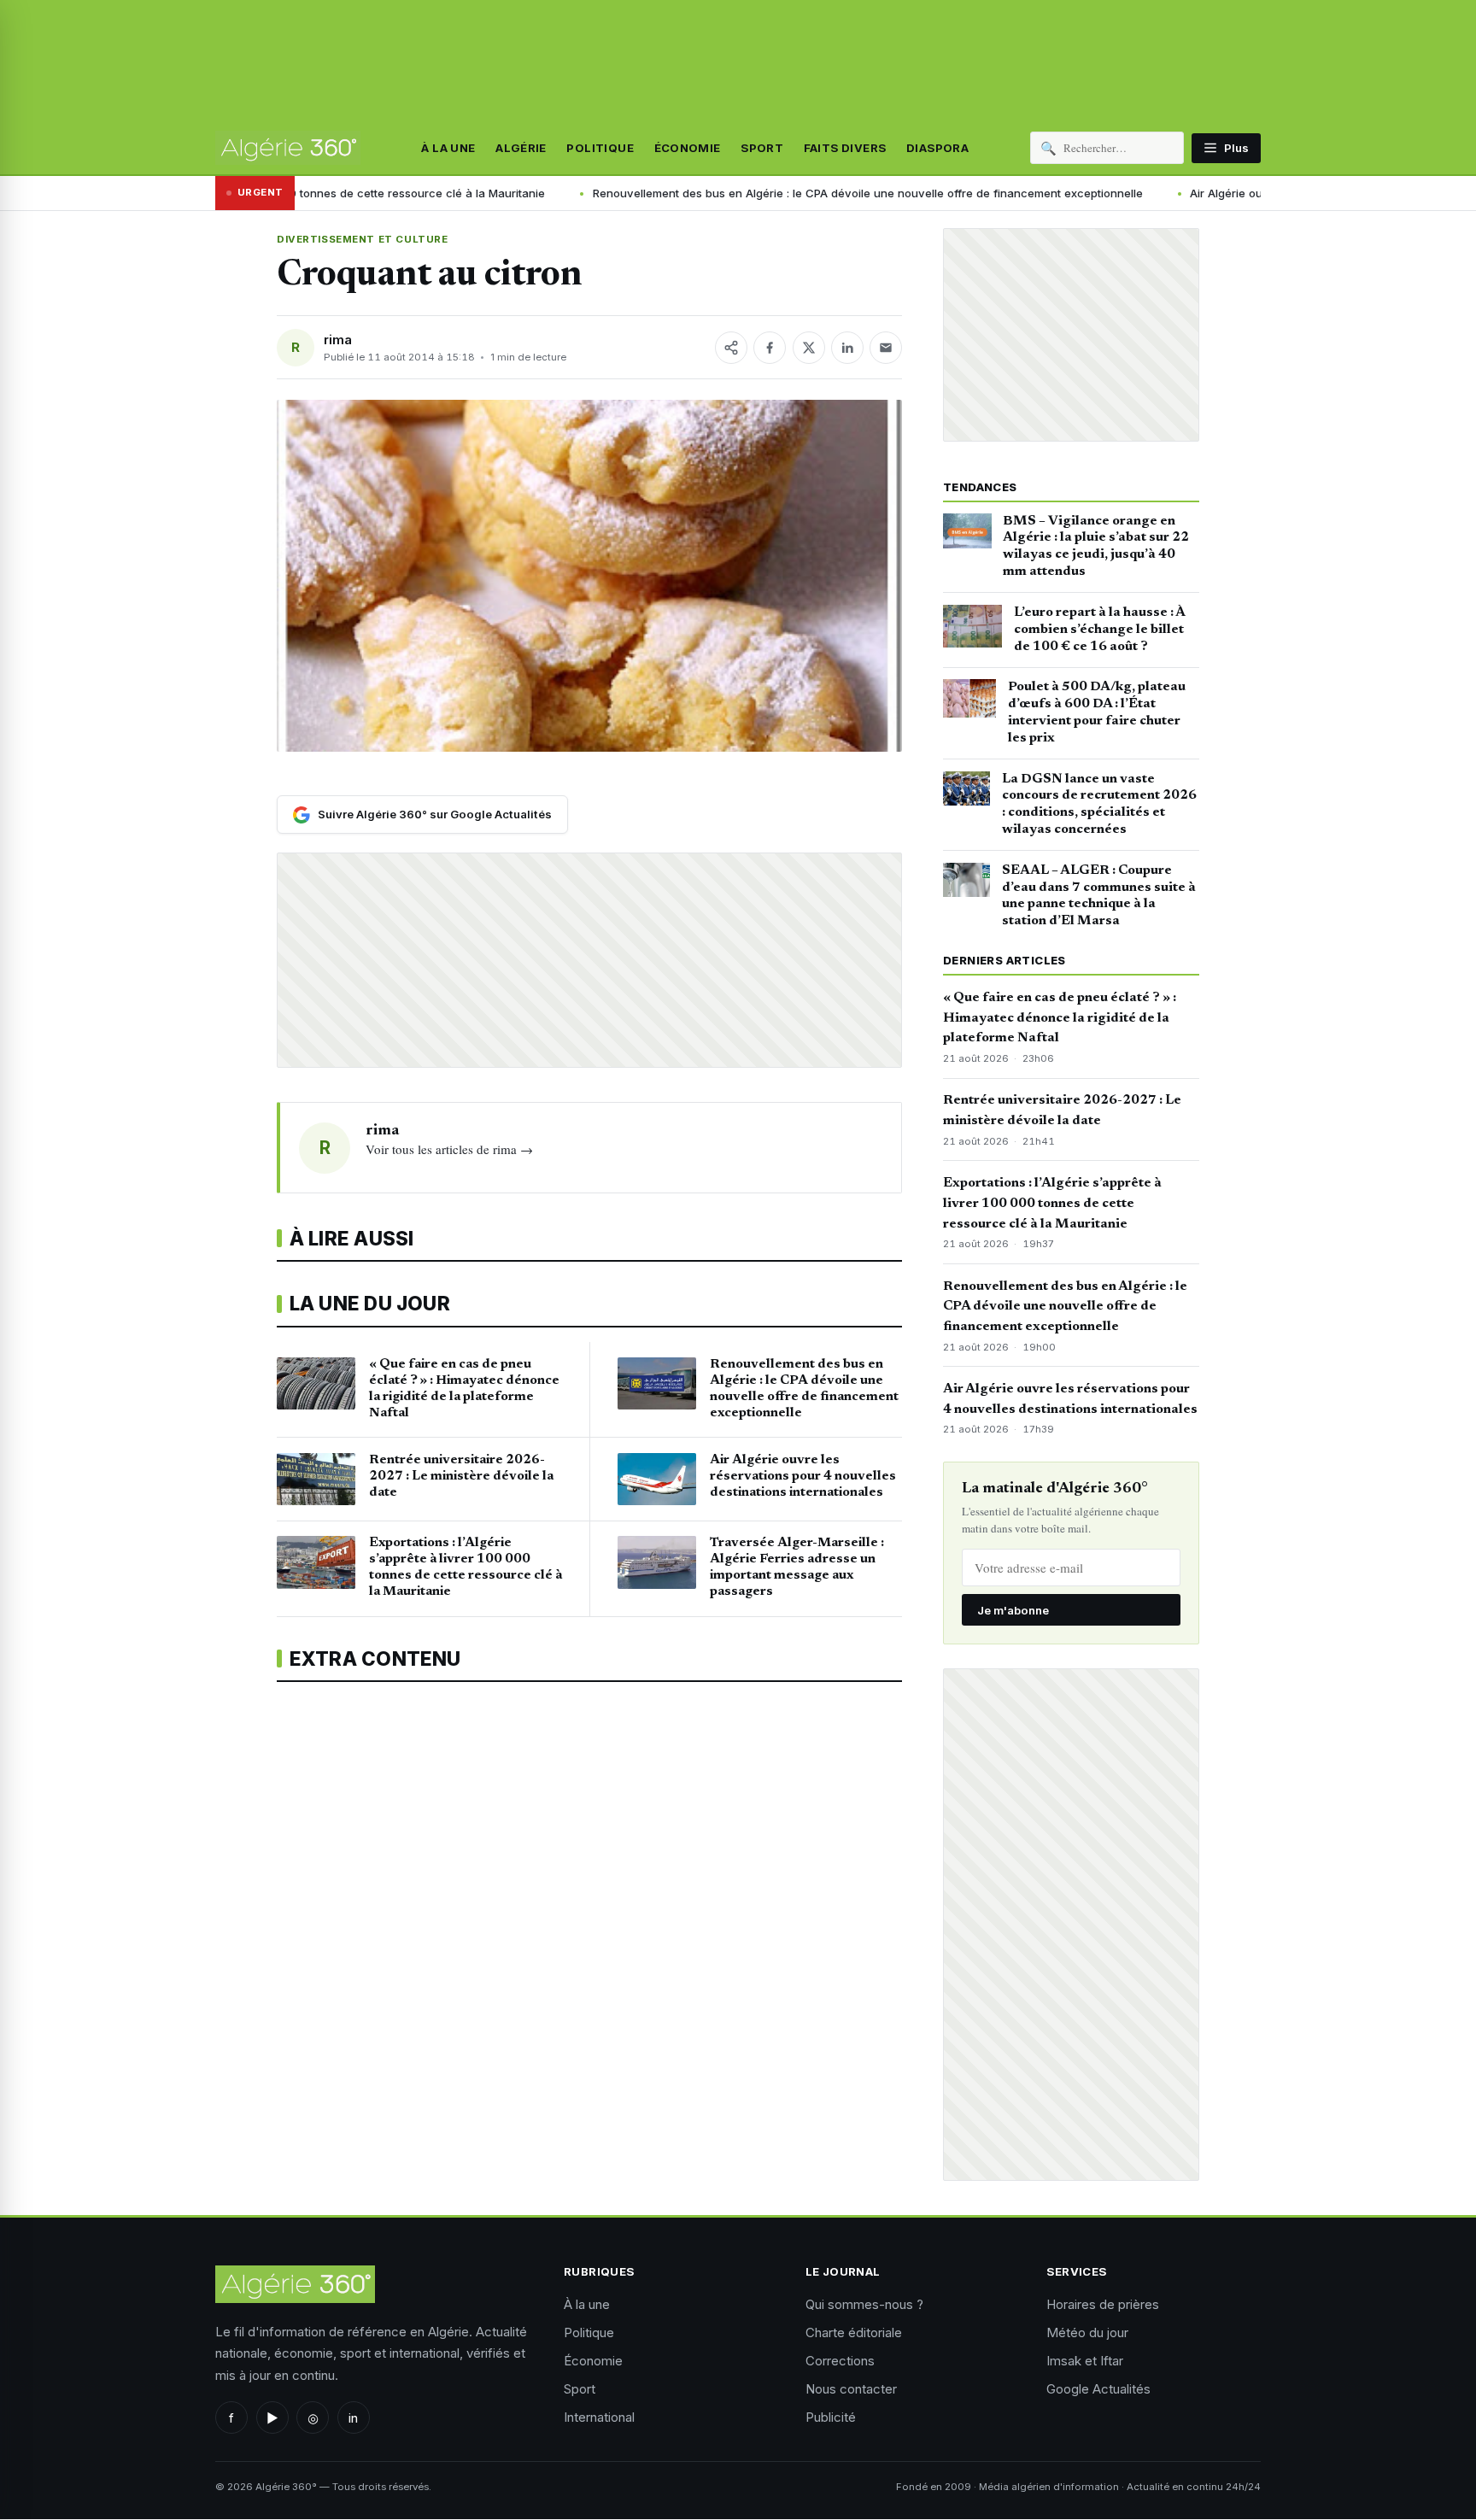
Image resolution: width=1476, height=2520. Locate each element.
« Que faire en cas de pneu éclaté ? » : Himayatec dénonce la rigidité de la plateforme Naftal (1060, 1018)
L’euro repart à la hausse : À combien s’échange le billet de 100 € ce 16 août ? (1099, 630)
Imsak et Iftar (1085, 2361)
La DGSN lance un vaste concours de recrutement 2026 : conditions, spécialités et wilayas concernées (1099, 804)
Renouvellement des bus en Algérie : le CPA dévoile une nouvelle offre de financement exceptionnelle (800, 193)
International (599, 2417)
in (353, 2418)
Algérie (521, 148)
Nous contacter (851, 2389)
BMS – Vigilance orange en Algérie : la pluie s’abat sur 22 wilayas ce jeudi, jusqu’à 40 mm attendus (1096, 546)
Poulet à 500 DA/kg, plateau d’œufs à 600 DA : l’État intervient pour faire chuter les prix (1097, 712)
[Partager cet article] (731, 348)
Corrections (840, 2361)
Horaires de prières (1103, 2304)
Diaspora (937, 148)
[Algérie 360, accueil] (288, 148)
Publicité (831, 2417)
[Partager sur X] (809, 348)
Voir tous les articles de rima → (449, 1149)
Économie (688, 148)
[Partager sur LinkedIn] (847, 348)
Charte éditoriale (854, 2332)
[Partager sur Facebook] (770, 348)
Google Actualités (1098, 2389)
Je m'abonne (1013, 1610)
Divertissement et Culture (362, 239)
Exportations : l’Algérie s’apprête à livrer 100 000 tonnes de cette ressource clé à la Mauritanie (1052, 1204)
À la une (448, 148)
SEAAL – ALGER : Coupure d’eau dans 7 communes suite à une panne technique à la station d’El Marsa (1099, 896)
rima (338, 340)
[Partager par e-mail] (886, 348)
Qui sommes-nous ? (864, 2304)
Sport (762, 148)
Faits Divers (845, 148)
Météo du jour (1087, 2332)
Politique (600, 148)
